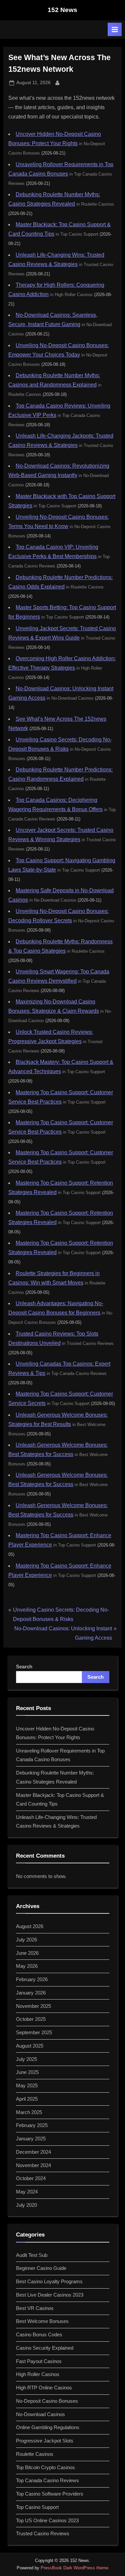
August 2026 (30, 1926)
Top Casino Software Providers (50, 2494)
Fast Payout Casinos (39, 2361)
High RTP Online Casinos (44, 2388)
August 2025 (30, 2046)
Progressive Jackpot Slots (45, 2441)
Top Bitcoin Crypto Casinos (45, 2467)
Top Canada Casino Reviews (47, 2480)
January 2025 (31, 2139)
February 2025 (32, 2125)
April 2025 (27, 2099)
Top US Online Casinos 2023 (47, 2520)
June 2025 (27, 2072)
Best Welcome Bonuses (42, 2321)
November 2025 (33, 2006)
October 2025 (31, 2019)
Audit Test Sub (32, 2255)
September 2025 (34, 2032)
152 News (62, 10)
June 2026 (27, 1953)
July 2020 (26, 2205)
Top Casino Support (37, 2507)
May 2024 (27, 2192)
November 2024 (33, 2165)
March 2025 (29, 2112)
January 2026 (31, 1993)
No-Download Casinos (40, 2414)
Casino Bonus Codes (39, 2334)
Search (24, 1667)
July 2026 (26, 1940)
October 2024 (31, 2178)
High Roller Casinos (38, 2374)
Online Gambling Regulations (48, 2427)
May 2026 (27, 1966)
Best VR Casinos (35, 2308)
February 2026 (32, 1979)
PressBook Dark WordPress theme (74, 2568)
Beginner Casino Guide (41, 2268)
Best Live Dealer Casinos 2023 (50, 2295)
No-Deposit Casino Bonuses (47, 2401)
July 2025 (26, 2059)
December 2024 (33, 2152)
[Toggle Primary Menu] (115, 29)
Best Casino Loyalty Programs (49, 2281)
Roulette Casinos (35, 2454)
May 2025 (27, 2085)
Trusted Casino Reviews (43, 2533)
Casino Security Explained (45, 2348)
